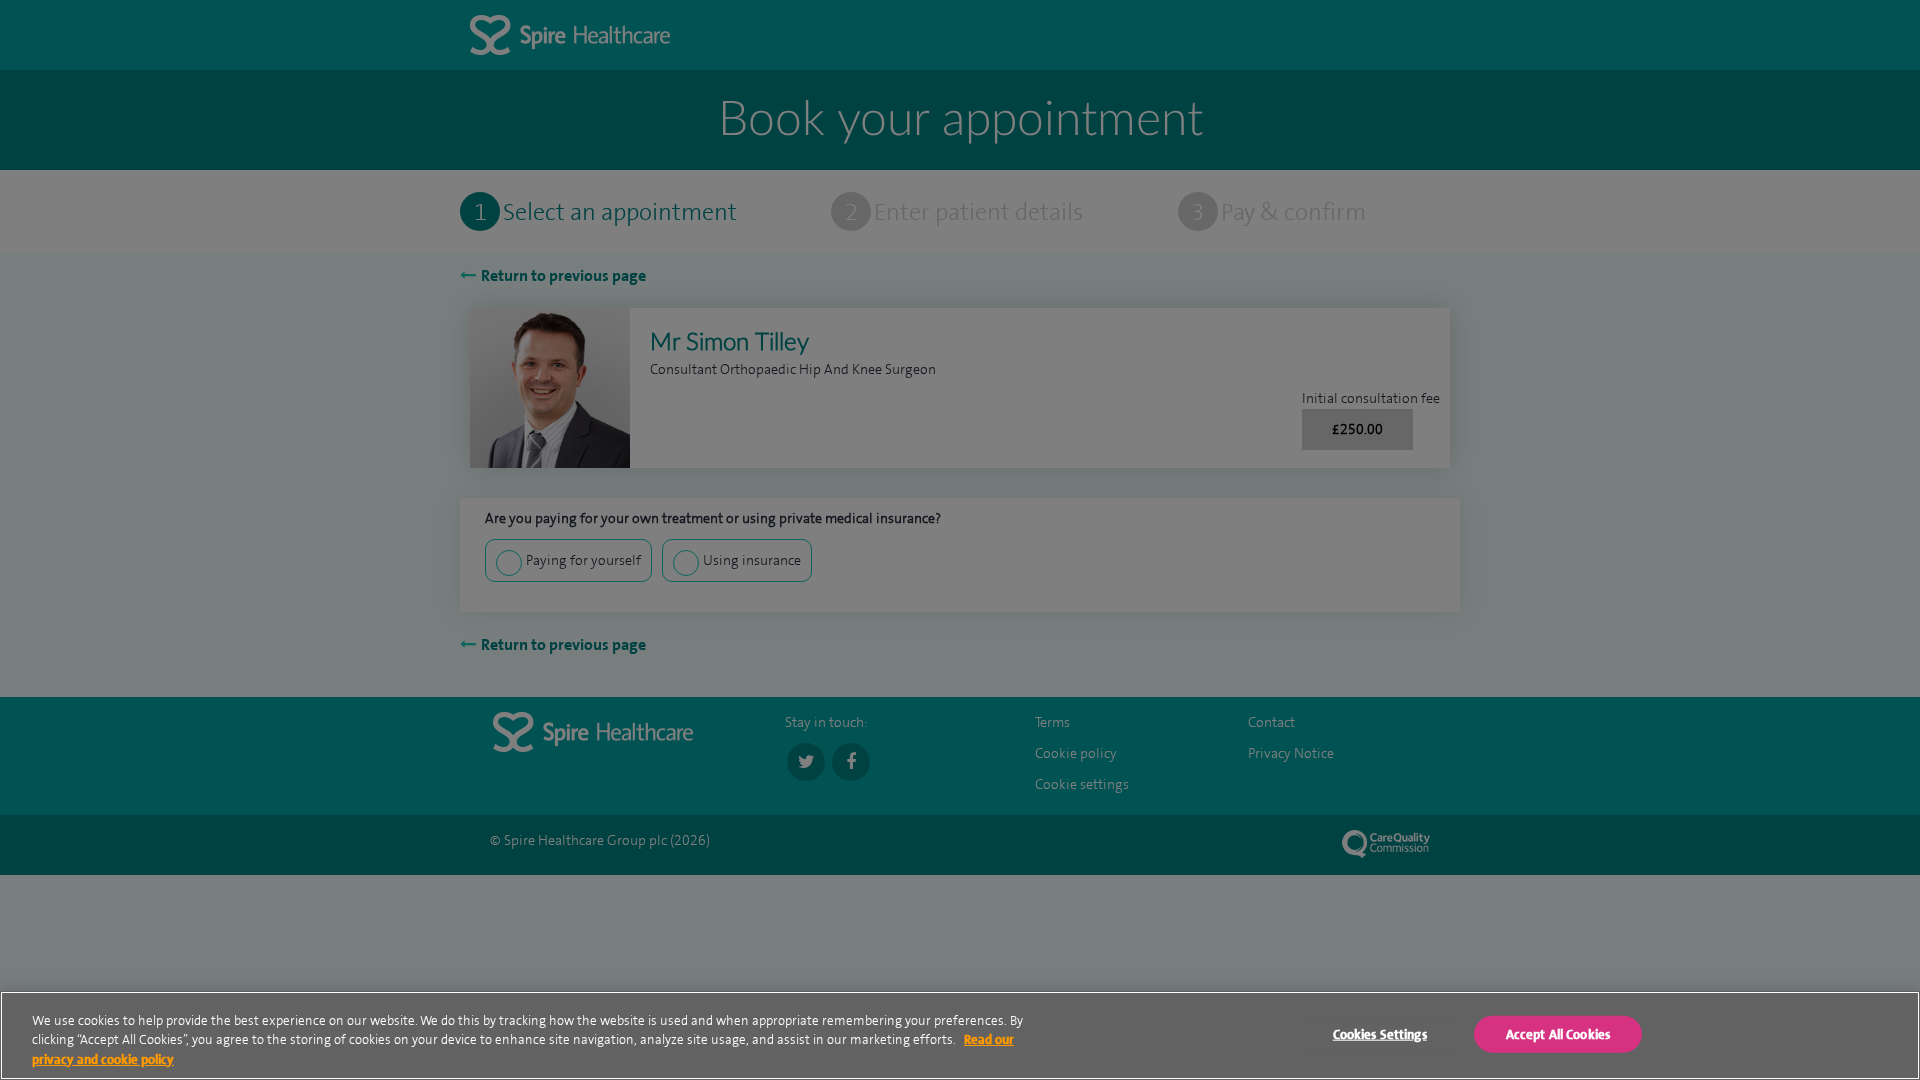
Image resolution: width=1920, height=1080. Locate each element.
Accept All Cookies (1558, 1033)
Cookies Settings (1380, 1033)
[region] (960, 1035)
